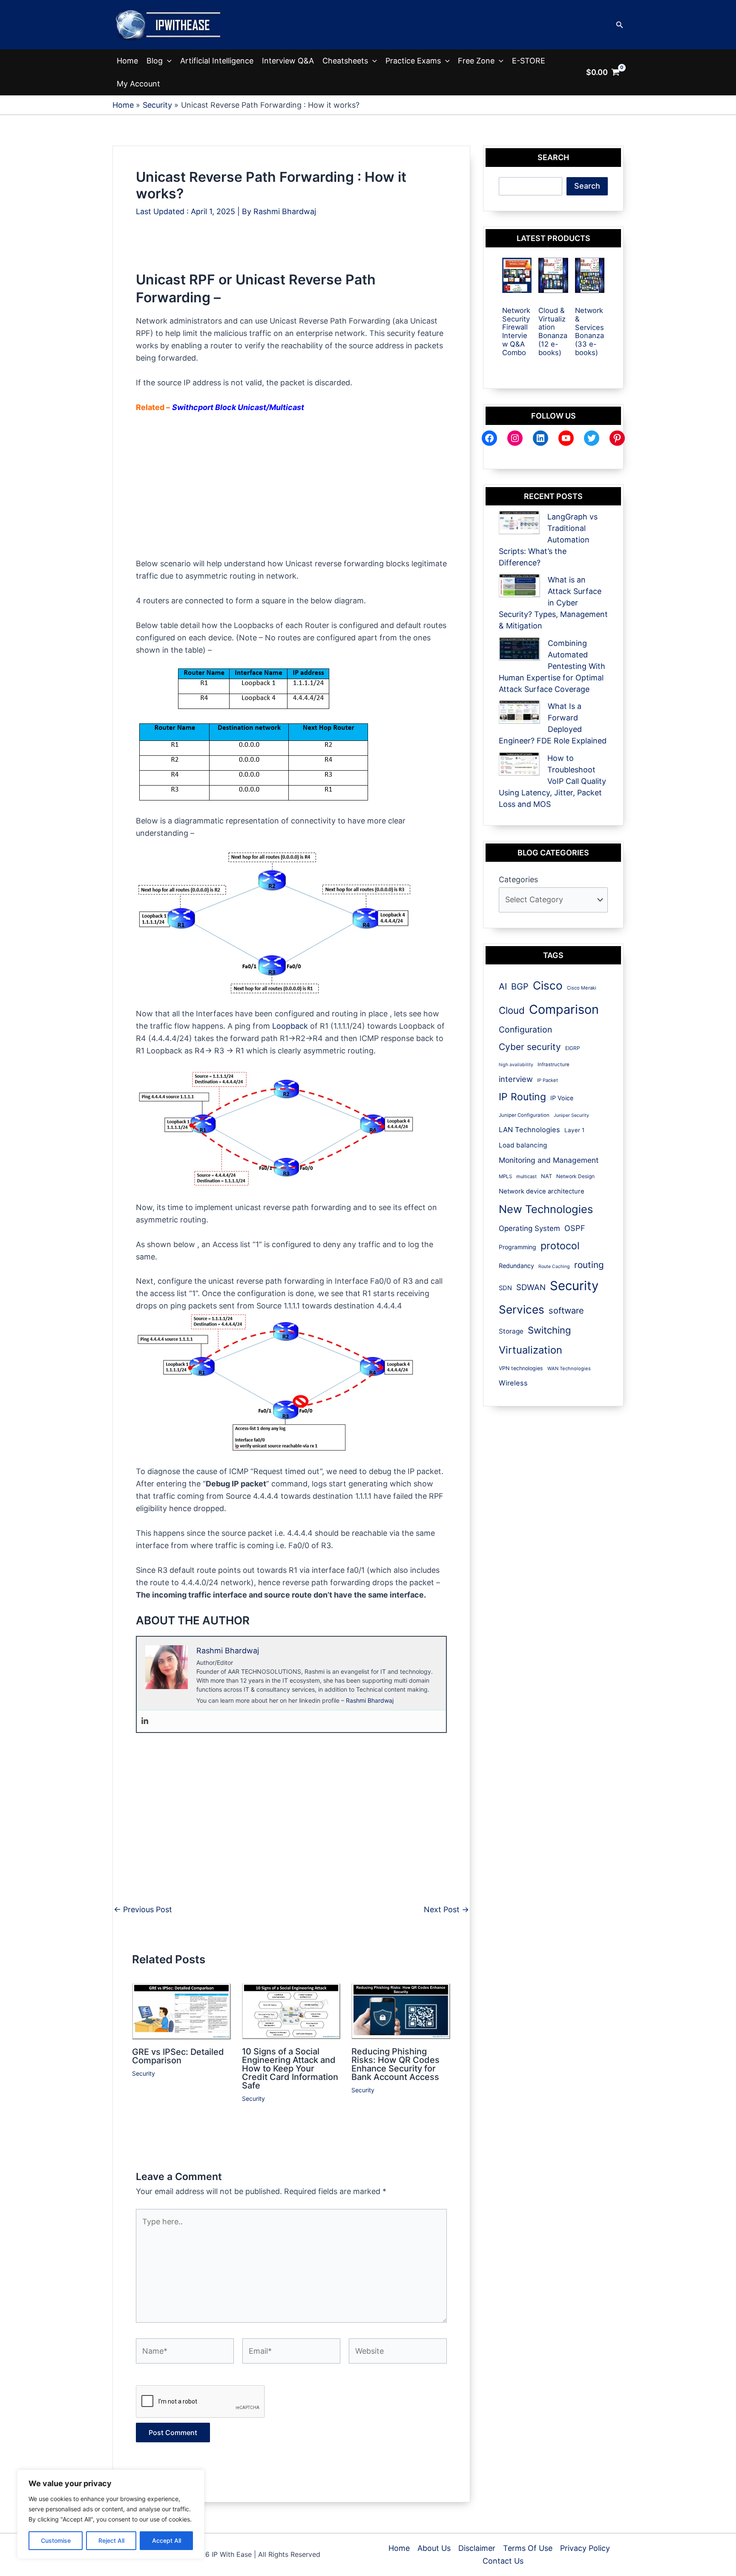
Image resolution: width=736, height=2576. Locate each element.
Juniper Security (571, 1115)
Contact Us (503, 2561)
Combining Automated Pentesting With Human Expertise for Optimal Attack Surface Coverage (552, 666)
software (566, 1311)
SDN (505, 1288)
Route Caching (554, 1266)
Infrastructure (553, 1064)
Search (587, 186)
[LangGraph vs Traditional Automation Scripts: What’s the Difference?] (519, 523)
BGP (520, 987)
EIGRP (573, 1048)
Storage (511, 1331)
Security (144, 2073)
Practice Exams (413, 61)
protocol (560, 1246)
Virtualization (530, 1350)
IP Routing (522, 1097)
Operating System (529, 1228)
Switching (549, 1330)
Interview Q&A (288, 61)
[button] (620, 25)
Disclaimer (477, 2548)
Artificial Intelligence (217, 61)
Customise (56, 2540)
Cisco (548, 985)
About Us (434, 2548)
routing (589, 1265)
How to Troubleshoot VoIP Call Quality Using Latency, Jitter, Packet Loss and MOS (552, 781)
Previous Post (143, 1910)
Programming (517, 1247)
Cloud (512, 1010)
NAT (546, 1176)
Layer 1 (574, 1130)
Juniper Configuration (524, 1115)
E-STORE (529, 61)
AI (503, 986)
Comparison (564, 1009)
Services (522, 1310)
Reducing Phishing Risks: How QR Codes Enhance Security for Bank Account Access (395, 2064)
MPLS (505, 1176)
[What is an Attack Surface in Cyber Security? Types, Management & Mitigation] (519, 586)
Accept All (167, 2540)
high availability (516, 1065)
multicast (526, 1176)
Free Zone (476, 61)
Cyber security (530, 1047)
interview (516, 1079)
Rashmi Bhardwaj (370, 1700)
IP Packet (548, 1080)
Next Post (446, 1910)
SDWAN (531, 1287)
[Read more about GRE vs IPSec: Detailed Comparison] (182, 2011)
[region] (111, 2514)
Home (127, 61)
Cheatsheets (345, 61)
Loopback (290, 1026)
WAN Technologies (569, 1368)
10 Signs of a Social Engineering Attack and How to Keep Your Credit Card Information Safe (290, 2068)
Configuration (525, 1030)
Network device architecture (542, 1191)
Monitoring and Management (549, 1160)
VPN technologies (521, 1368)
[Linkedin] (145, 1721)
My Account (138, 84)
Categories (518, 879)
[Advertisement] (291, 252)
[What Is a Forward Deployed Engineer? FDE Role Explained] (519, 712)
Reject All (111, 2540)
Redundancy (516, 1266)
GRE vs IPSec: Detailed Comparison (178, 2056)
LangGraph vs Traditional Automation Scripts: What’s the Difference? (548, 540)
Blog (155, 61)
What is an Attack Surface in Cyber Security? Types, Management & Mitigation (553, 603)
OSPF (575, 1228)
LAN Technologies (529, 1130)
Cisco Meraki (582, 988)
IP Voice (562, 1098)
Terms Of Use (528, 2548)
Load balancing (523, 1145)
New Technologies (546, 1209)
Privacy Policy (585, 2548)
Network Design (575, 1176)
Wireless (513, 1383)
